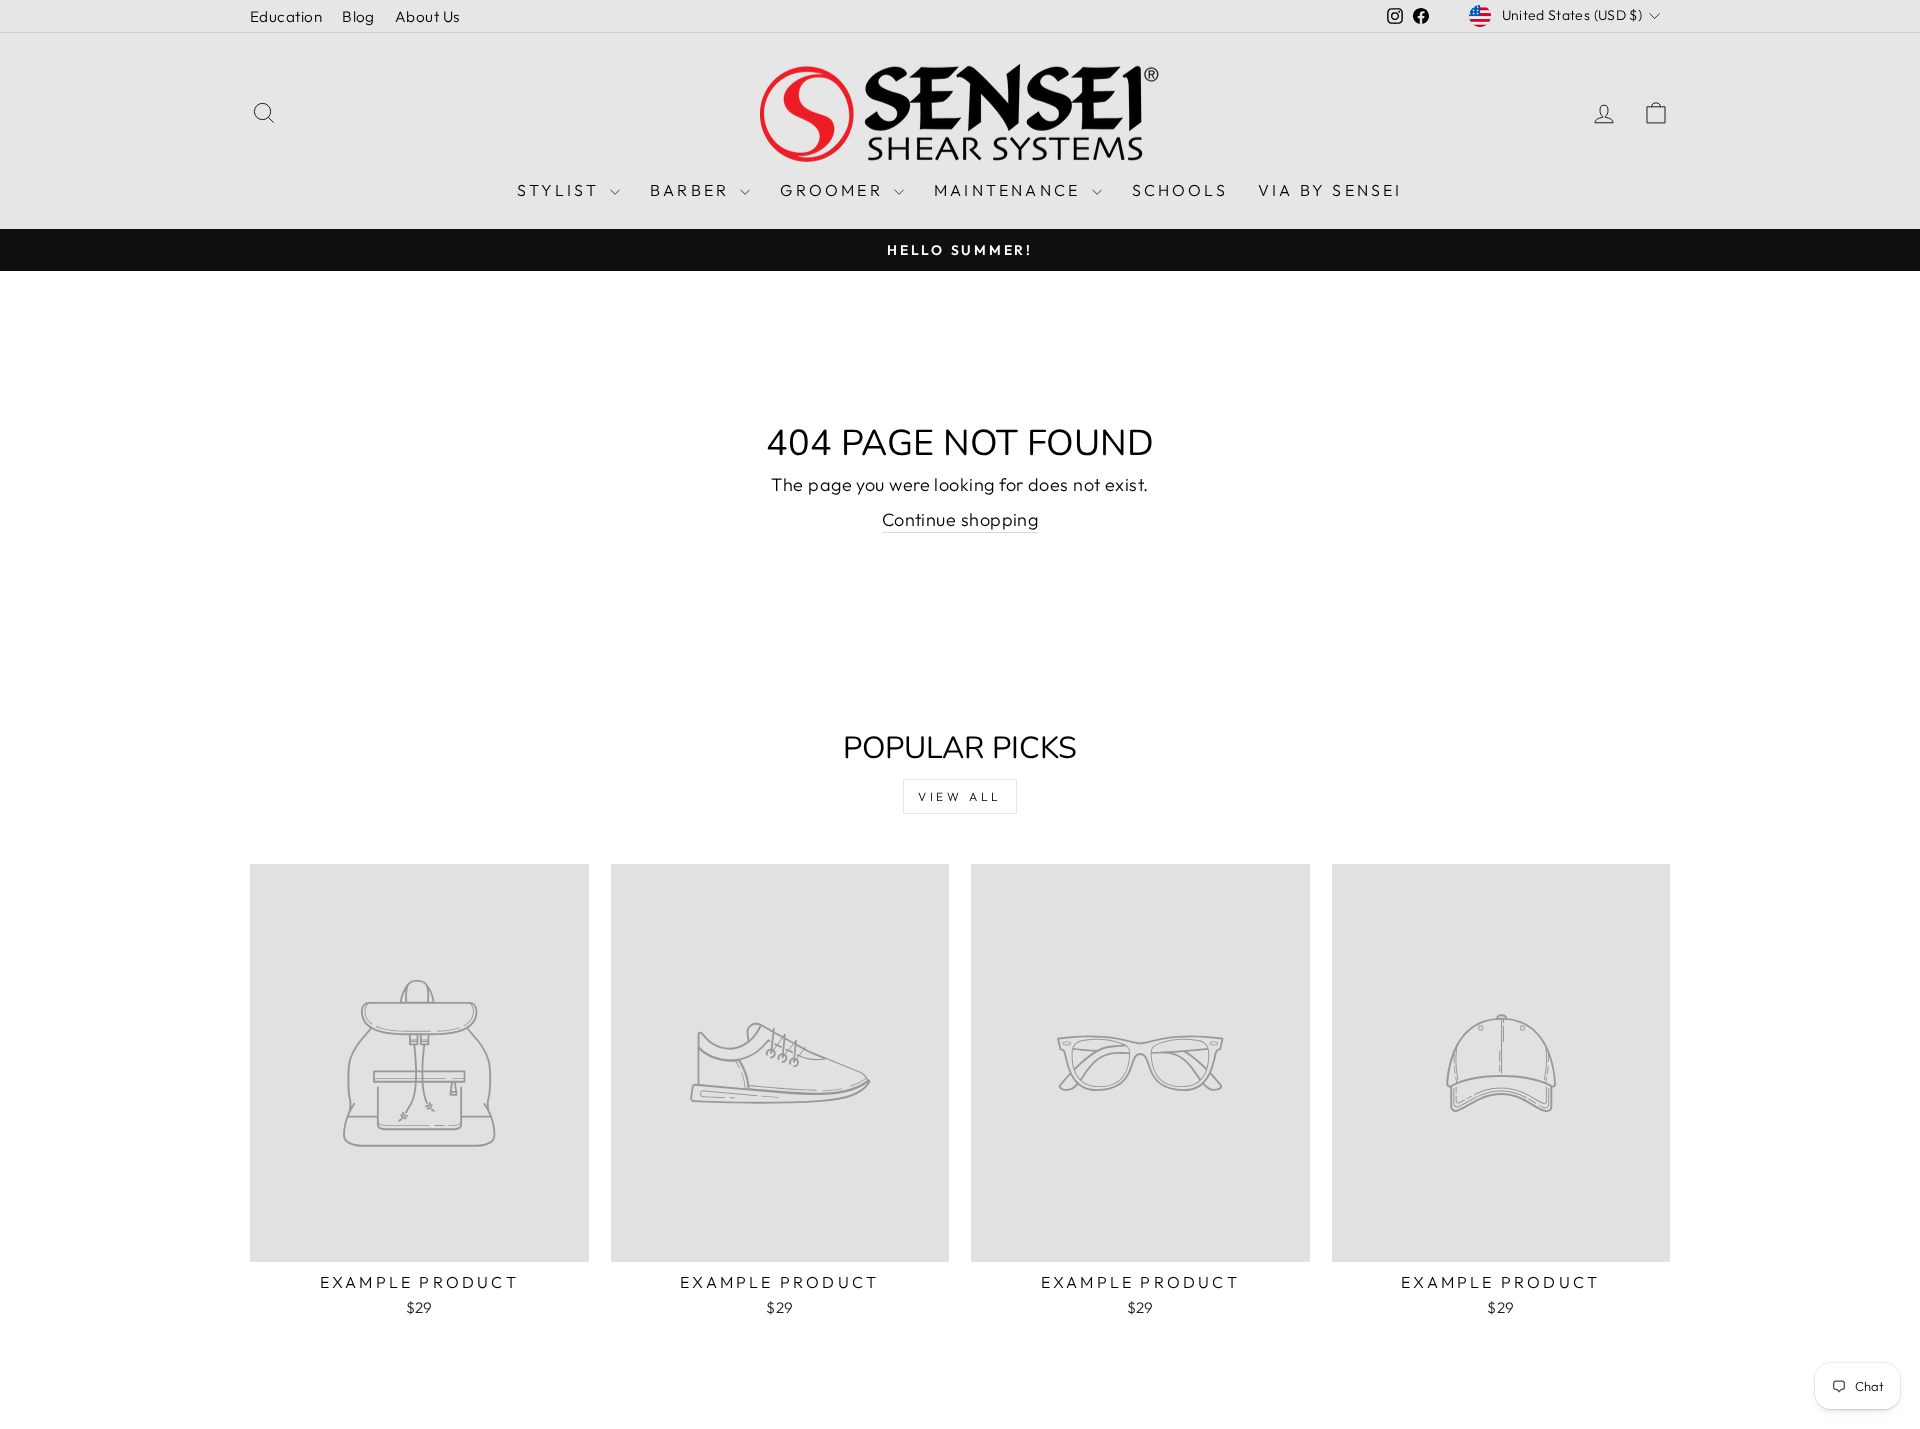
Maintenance (1010, 190)
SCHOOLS (1180, 190)
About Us (427, 16)
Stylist (561, 190)
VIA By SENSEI (1330, 190)
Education (286, 16)
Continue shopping (960, 519)
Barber (692, 190)
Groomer (834, 190)
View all (960, 796)
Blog (358, 16)
